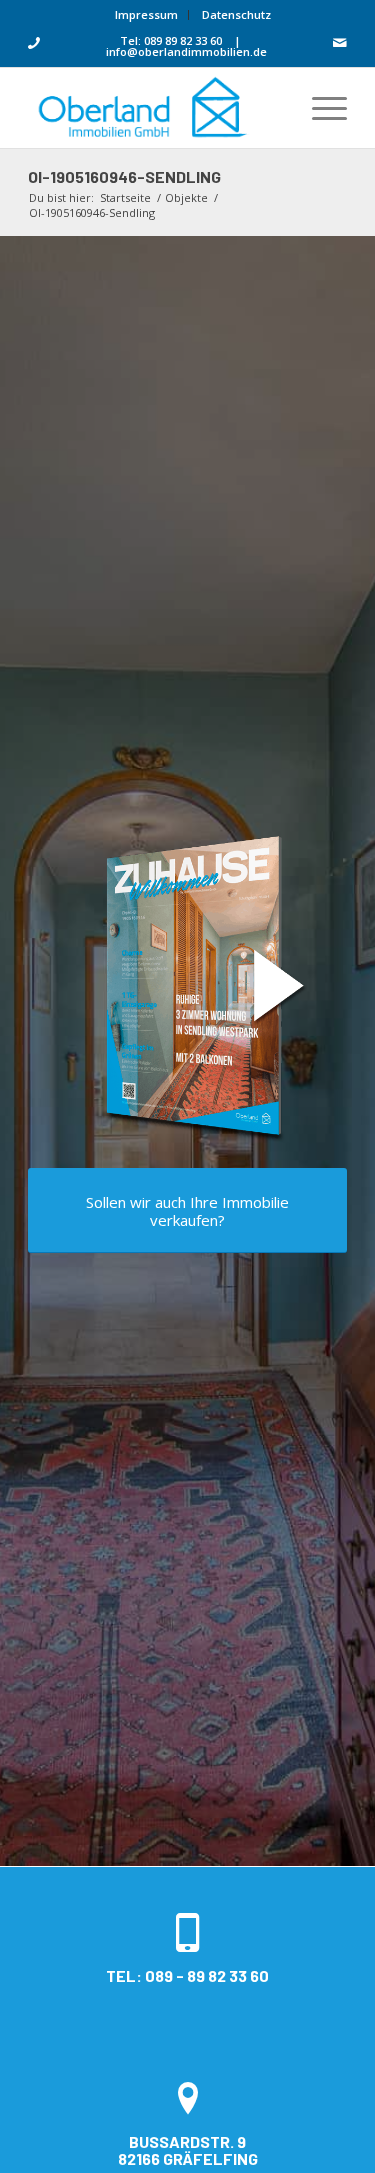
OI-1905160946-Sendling (124, 176)
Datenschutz (236, 14)
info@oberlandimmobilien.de (186, 51)
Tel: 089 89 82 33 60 (171, 40)
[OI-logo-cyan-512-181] (155, 108)
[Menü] (319, 108)
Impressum (146, 14)
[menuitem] (147, 15)
